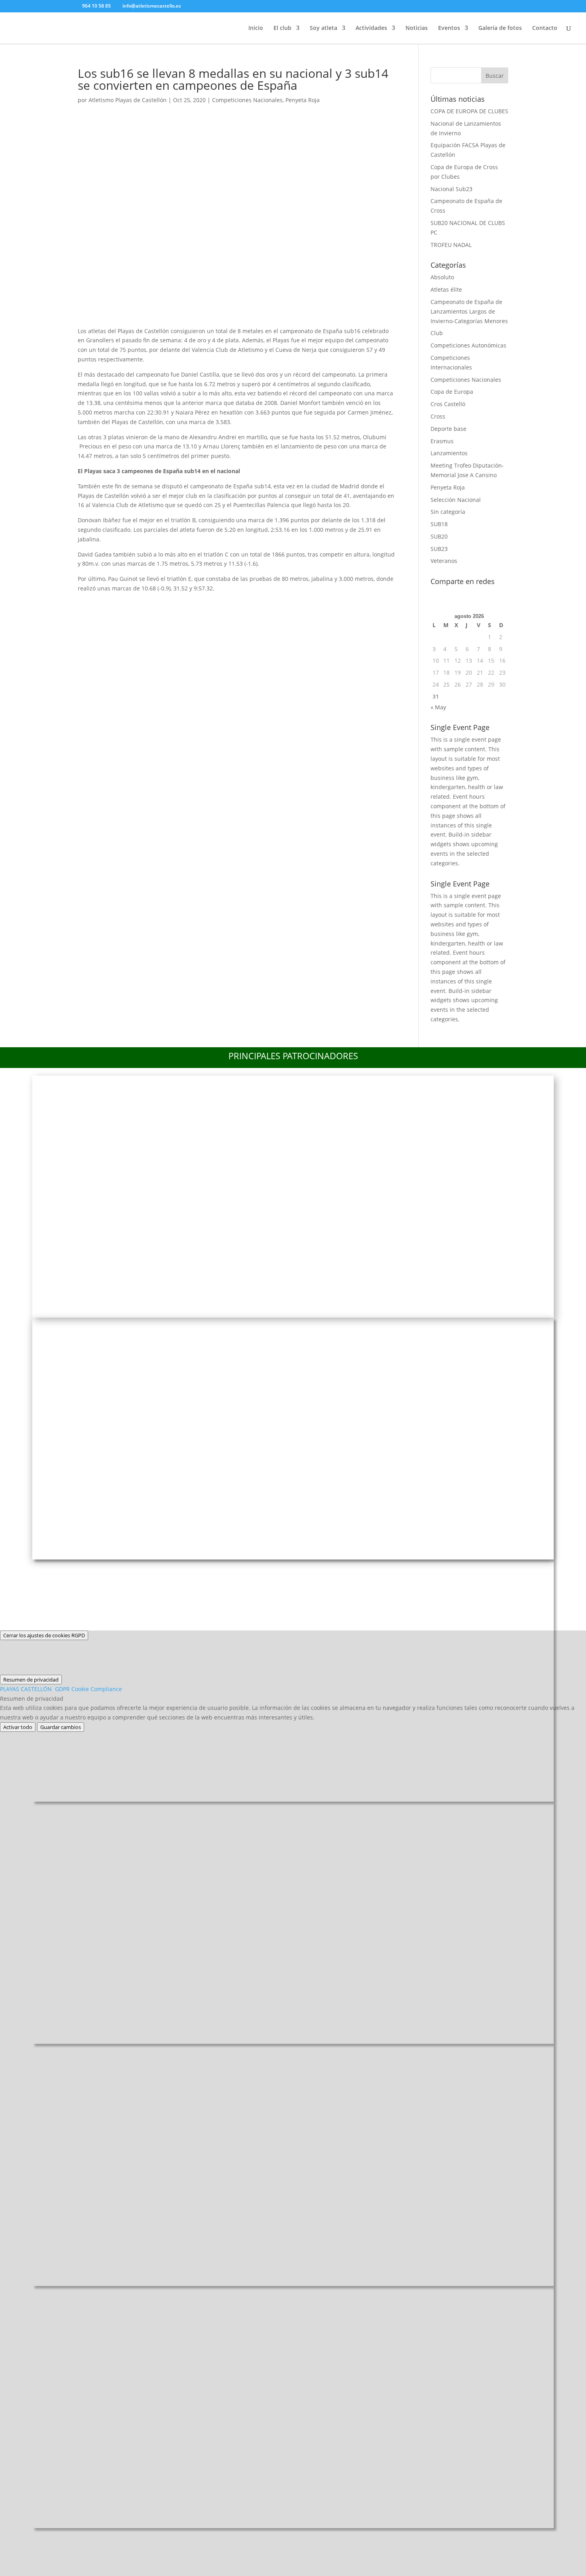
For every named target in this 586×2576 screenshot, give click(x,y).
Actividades (371, 28)
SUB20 (439, 536)
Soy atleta (323, 28)
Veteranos (444, 561)
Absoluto (442, 277)
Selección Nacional (456, 500)
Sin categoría (448, 512)
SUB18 (439, 524)
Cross (438, 416)
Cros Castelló (448, 404)
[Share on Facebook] (87, 603)
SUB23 (439, 549)
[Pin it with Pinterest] (151, 603)
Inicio (256, 28)
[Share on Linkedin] (172, 603)
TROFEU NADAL (451, 245)
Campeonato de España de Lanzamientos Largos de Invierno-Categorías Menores (469, 311)
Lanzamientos (449, 453)
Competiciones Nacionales (247, 100)
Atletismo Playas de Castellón (128, 100)
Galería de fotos (500, 28)
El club (282, 28)
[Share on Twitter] (108, 603)
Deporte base (448, 429)
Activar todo (18, 1727)
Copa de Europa (452, 392)
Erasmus (442, 441)
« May (438, 707)
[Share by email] (193, 603)
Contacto (545, 28)
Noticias (417, 28)
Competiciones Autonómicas (468, 345)
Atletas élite (446, 289)
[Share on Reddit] (130, 603)
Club (437, 333)
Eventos (449, 28)
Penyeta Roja (303, 100)
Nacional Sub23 (451, 189)
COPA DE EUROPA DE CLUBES (469, 111)
